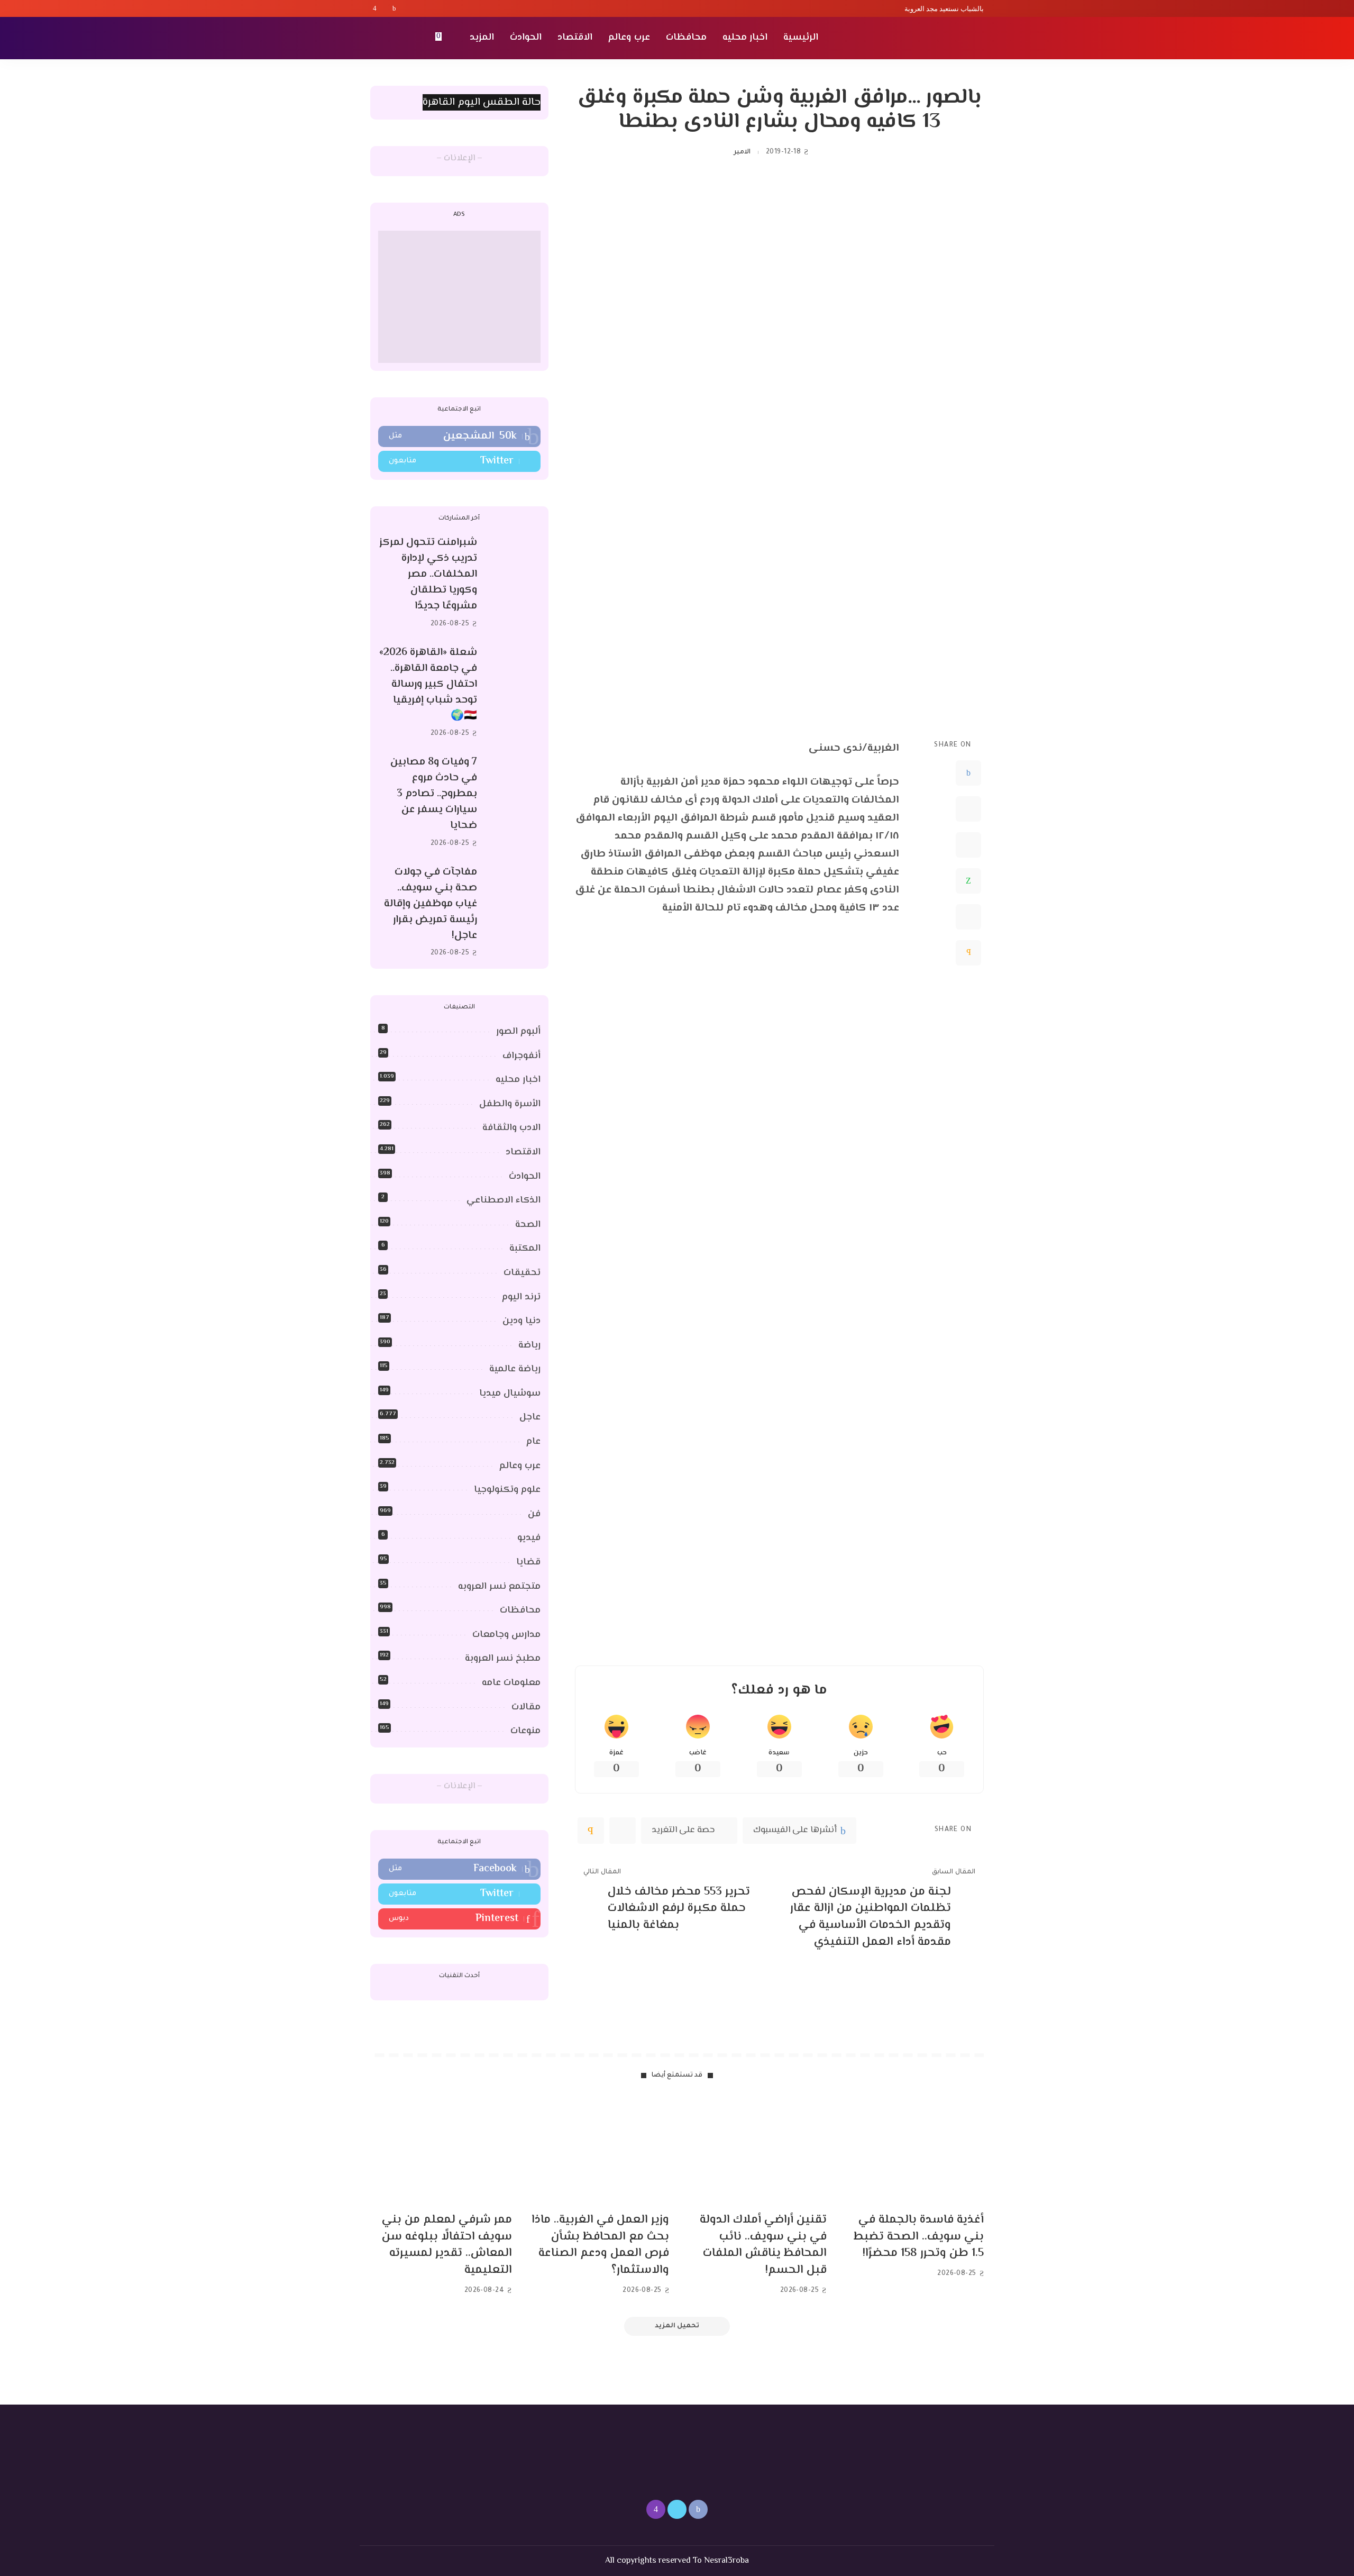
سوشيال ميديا (510, 1394)
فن (534, 1514)
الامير (742, 152)
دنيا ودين (522, 1321)
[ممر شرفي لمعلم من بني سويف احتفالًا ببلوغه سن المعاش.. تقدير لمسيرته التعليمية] (441, 2151)
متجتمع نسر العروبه (499, 1587)
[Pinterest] (968, 844)
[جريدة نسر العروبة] (923, 38)
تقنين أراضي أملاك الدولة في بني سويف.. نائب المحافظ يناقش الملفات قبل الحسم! (763, 2245)
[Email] (968, 952)
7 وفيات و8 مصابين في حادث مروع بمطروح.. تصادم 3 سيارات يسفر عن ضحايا (434, 794)
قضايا (528, 1562)
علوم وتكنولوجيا (507, 1490)
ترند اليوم (521, 1297)
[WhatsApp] (968, 880)
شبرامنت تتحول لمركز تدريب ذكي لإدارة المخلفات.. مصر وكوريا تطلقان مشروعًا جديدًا (428, 574)
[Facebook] (394, 8)
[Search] (377, 38)
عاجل (530, 1417)
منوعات (525, 1731)
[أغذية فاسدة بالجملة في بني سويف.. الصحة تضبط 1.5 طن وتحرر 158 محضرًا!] (913, 2151)
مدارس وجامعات (506, 1635)
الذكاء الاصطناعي (504, 1200)
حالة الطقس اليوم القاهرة (482, 102)
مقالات (526, 1707)
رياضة (529, 1345)
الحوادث (525, 1177)
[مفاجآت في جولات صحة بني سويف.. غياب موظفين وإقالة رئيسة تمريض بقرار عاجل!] (514, 912)
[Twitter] (385, 8)
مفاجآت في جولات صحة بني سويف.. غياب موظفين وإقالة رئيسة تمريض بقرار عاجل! (431, 904)
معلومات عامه (511, 1683)
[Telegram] (968, 916)
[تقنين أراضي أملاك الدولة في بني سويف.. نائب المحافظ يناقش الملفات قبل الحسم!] (756, 2151)
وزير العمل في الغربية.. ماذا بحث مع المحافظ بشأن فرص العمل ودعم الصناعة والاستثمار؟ (600, 2245)
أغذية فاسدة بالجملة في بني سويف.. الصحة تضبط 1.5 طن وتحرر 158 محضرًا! (919, 2237)
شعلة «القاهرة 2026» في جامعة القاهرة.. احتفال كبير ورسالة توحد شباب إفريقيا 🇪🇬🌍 (428, 684)
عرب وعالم (520, 1466)
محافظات (520, 1610)
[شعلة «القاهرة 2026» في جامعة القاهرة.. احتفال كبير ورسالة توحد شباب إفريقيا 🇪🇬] (514, 693)
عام (533, 1442)
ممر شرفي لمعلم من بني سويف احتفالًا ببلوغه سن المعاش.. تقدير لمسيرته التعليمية (447, 2245)
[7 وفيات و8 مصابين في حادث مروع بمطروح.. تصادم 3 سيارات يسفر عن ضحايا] (514, 803)
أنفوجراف (522, 1056)
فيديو (529, 1538)
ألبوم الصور (518, 1032)
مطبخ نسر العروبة (503, 1659)
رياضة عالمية (515, 1369)
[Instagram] (375, 8)
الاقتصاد (523, 1152)
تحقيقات (522, 1273)
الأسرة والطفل (510, 1104)
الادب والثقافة (511, 1128)
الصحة (528, 1225)
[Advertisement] (459, 297)
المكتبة (525, 1249)
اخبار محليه (518, 1080)
